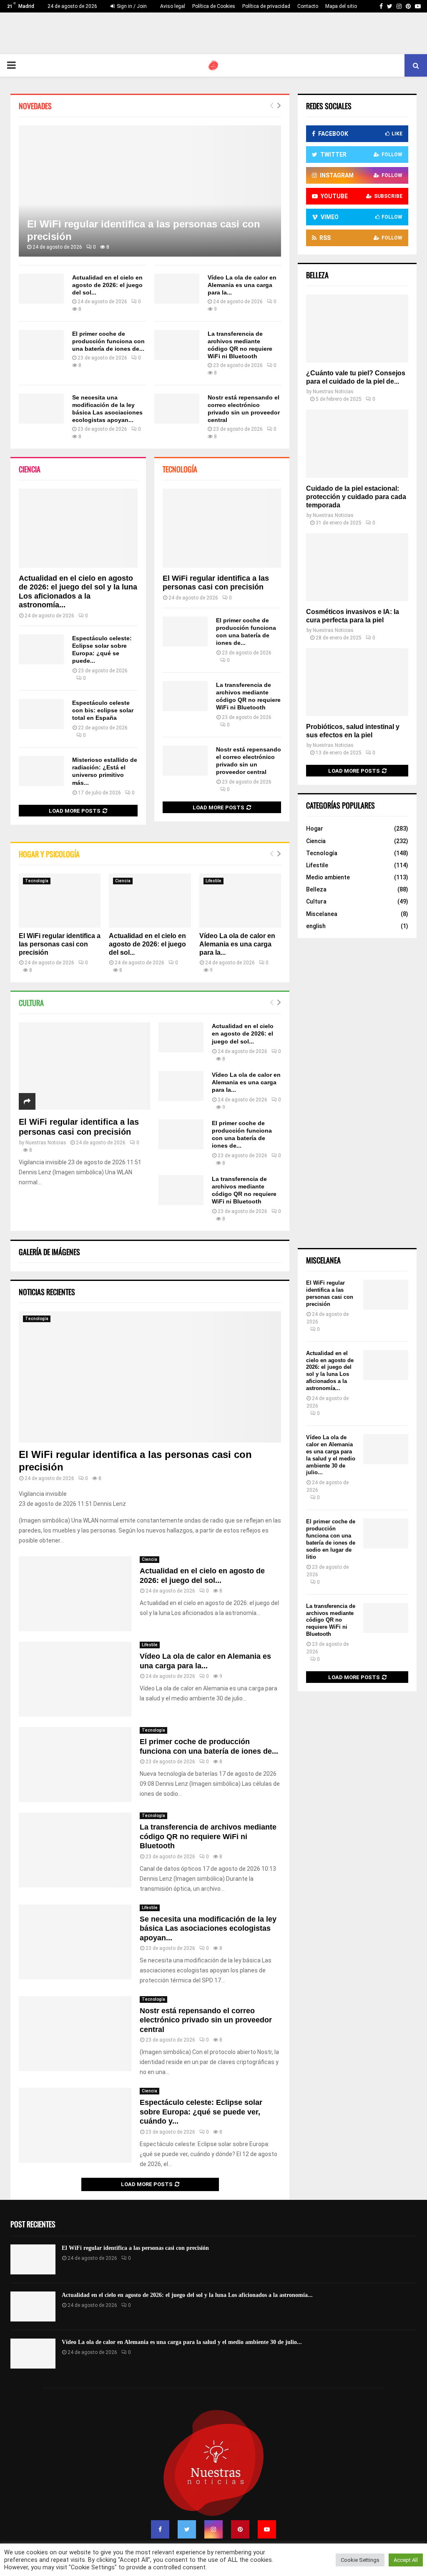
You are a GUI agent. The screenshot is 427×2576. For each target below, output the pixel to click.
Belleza (316, 889)
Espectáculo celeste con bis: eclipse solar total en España (103, 710)
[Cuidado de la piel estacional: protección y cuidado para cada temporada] (357, 443)
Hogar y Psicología (49, 854)
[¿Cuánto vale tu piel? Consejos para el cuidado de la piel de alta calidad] (357, 328)
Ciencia (30, 469)
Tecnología (180, 469)
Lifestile (213, 881)
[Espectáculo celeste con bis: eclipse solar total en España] (41, 714)
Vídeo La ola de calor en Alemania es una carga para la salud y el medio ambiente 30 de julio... (331, 1455)
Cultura (31, 1003)
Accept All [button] (406, 2560)
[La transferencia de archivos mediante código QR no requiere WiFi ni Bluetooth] (177, 345)
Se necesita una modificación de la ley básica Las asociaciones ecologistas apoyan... (208, 1928)
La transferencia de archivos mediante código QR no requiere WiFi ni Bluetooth (208, 1836)
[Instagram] (213, 2529)
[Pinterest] (240, 2529)
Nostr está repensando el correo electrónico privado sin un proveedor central (206, 2020)
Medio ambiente (328, 877)
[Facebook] (160, 2529)
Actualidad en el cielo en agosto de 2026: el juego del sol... (107, 285)
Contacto (308, 6)
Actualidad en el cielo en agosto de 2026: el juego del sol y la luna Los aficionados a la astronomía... (78, 592)
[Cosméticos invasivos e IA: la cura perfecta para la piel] (357, 567)
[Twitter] (187, 2529)
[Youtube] (267, 2529)
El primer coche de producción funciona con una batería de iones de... (108, 341)
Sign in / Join (131, 6)
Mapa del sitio (341, 6)
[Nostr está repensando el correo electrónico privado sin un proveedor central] (177, 409)
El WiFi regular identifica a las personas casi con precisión (216, 583)
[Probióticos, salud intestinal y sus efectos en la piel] (357, 682)
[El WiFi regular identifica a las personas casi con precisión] (150, 191)
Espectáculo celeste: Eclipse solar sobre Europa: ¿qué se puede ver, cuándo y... (201, 2112)
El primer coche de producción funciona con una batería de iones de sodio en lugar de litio (331, 1539)
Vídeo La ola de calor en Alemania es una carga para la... (242, 285)
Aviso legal (173, 6)
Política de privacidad (266, 6)
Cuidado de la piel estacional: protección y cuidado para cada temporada (356, 497)
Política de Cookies (214, 6)
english (316, 926)
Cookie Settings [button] (360, 2560)
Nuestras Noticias (46, 1143)
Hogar (315, 829)
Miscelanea (322, 914)
